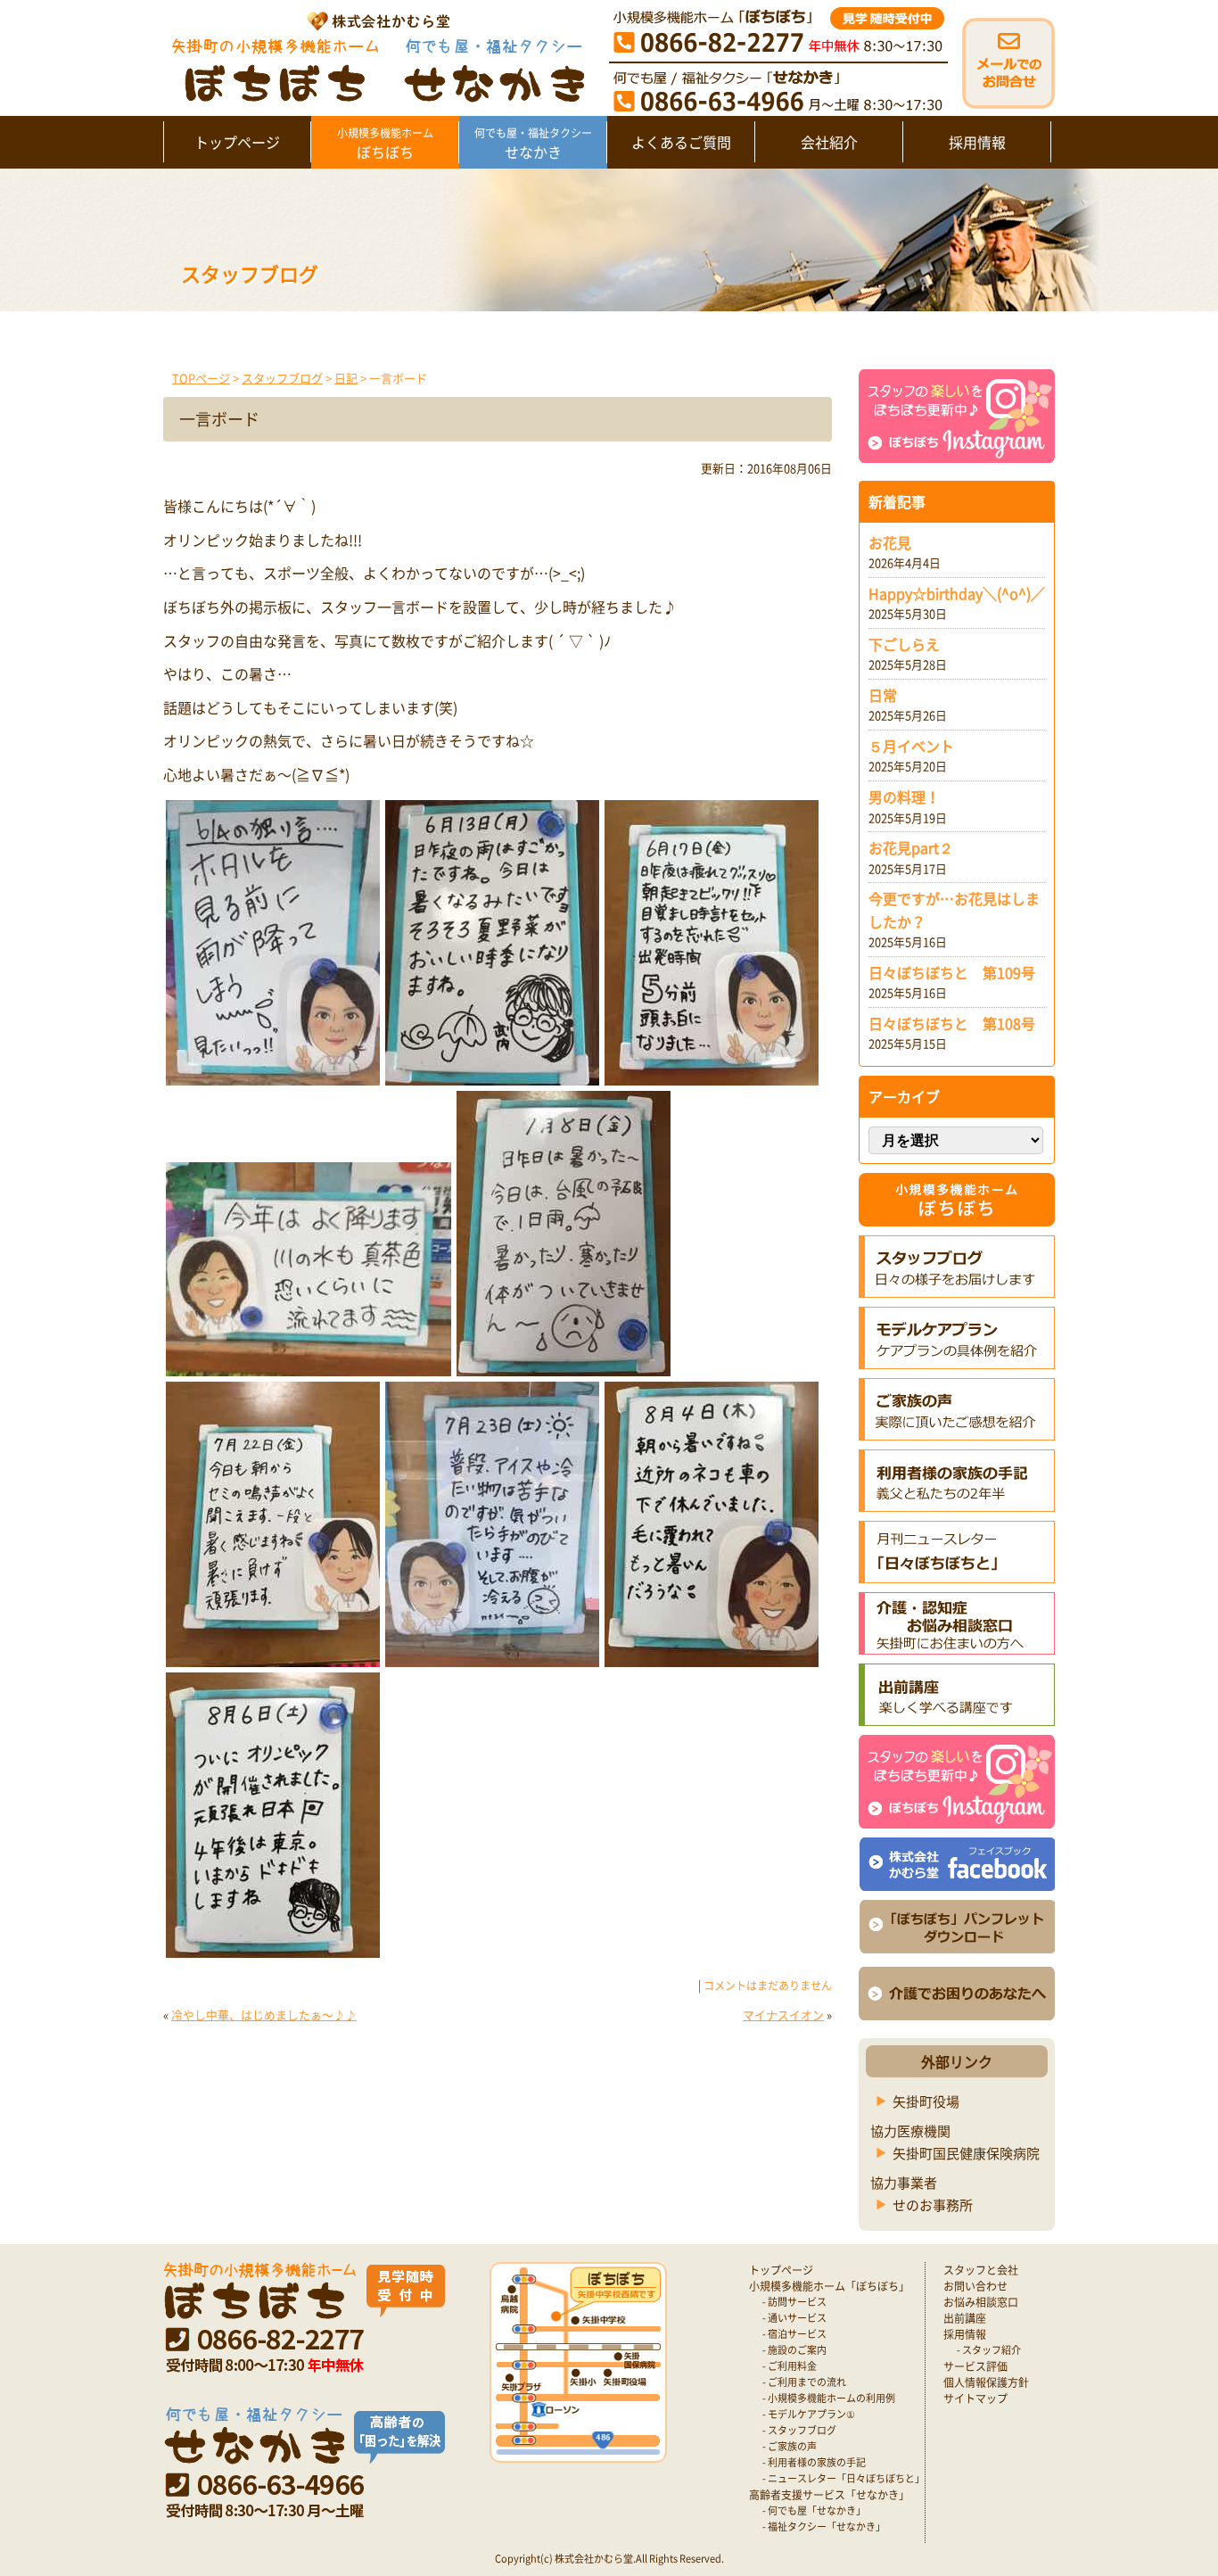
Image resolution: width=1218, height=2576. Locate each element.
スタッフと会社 (981, 2270)
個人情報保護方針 (986, 2382)
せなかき (533, 144)
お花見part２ (911, 847)
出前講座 (965, 2318)
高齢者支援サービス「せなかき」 (829, 2495)
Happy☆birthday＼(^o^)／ (957, 593)
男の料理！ (904, 797)
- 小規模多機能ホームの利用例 (829, 2398)
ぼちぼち (385, 144)
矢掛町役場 (926, 2101)
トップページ (237, 142)
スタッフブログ (282, 378)
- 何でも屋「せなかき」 (814, 2510)
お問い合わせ (975, 2286)
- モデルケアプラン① (809, 2414)
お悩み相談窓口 (981, 2302)
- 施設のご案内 (794, 2350)
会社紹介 (829, 142)
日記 (346, 378)
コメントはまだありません (768, 1986)
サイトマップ (975, 2398)
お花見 (890, 542)
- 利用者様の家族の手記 (814, 2462)
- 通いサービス (794, 2318)
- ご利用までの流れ (804, 2382)
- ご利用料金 (790, 2366)
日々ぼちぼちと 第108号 (952, 1023)
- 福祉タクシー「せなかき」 (824, 2526)
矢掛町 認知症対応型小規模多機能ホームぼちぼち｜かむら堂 (374, 56)
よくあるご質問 (681, 142)
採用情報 (977, 142)
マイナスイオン (783, 2015)
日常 (883, 695)
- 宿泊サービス (794, 2334)
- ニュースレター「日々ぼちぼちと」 (844, 2478)
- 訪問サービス (794, 2302)
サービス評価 (975, 2366)
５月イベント (911, 746)
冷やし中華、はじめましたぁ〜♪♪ (264, 2015)
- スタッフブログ (799, 2430)
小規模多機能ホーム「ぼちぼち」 (829, 2286)
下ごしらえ (904, 644)
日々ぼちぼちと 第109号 (952, 972)
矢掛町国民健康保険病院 (966, 2153)
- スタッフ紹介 (989, 2350)
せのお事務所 (933, 2205)
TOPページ (201, 378)
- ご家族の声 (790, 2446)
